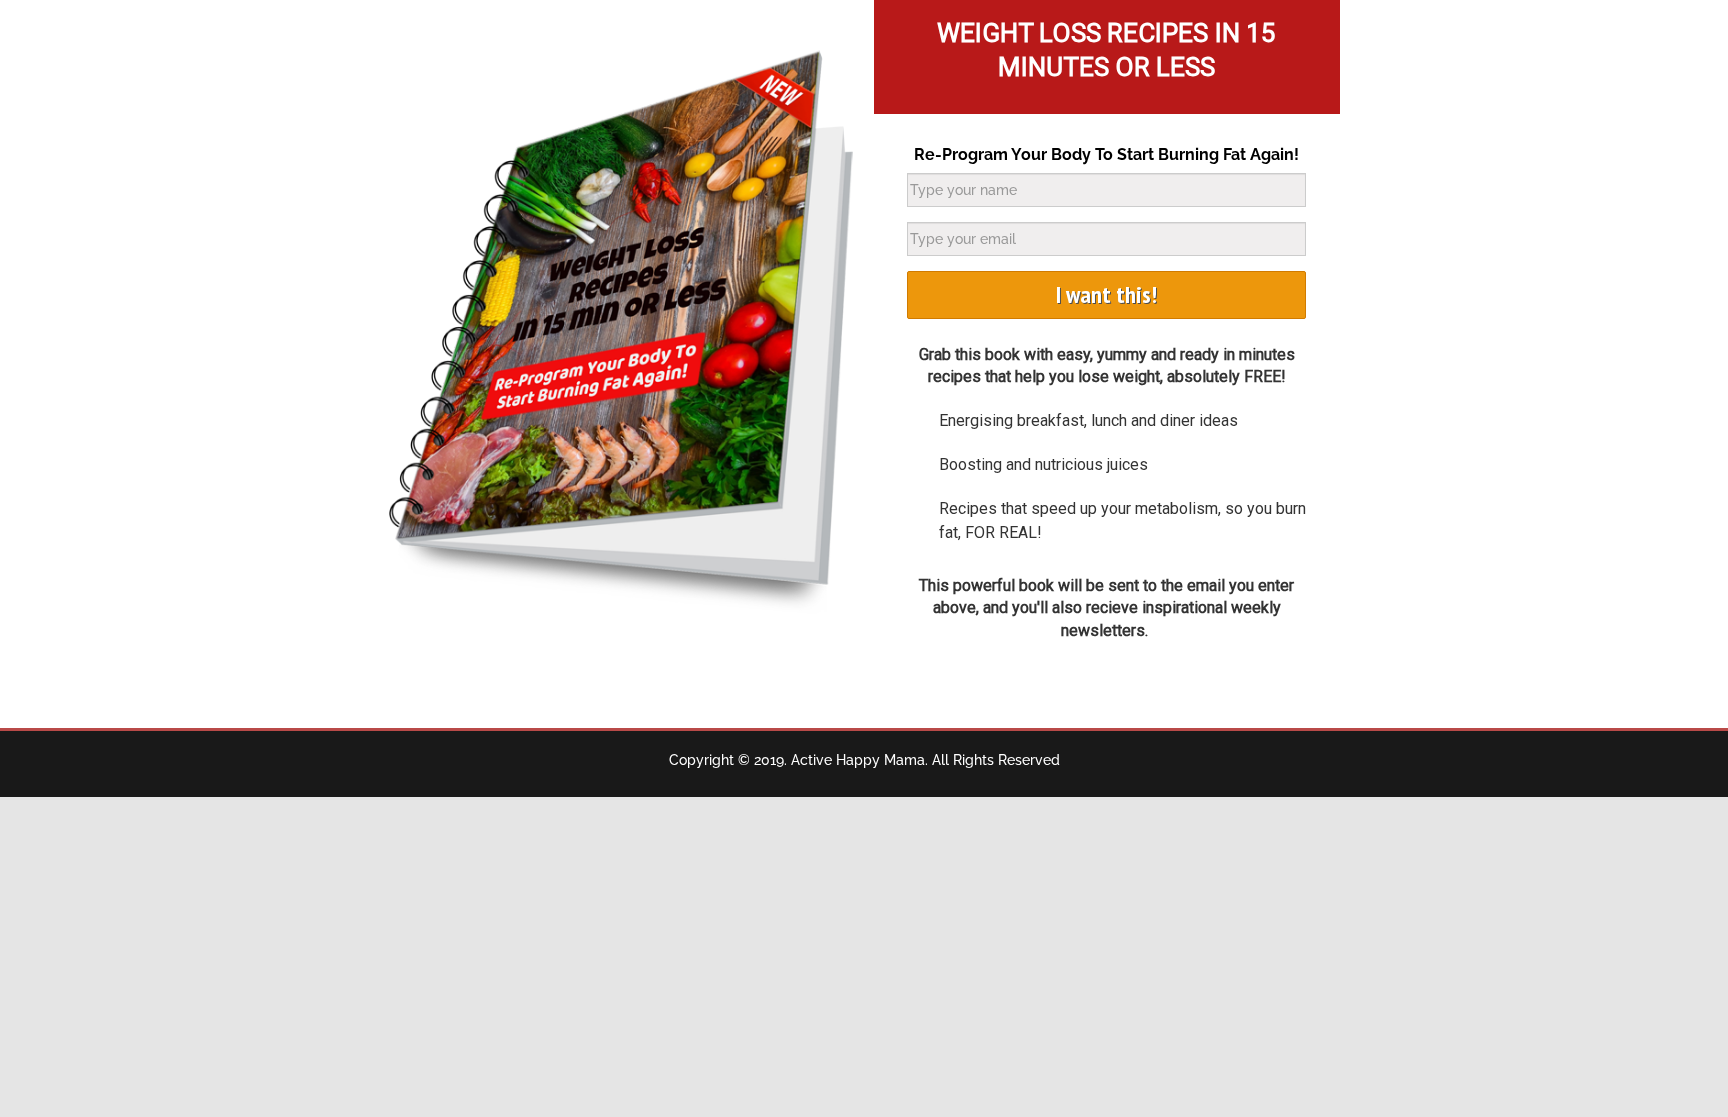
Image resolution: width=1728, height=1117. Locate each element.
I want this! (1106, 294)
